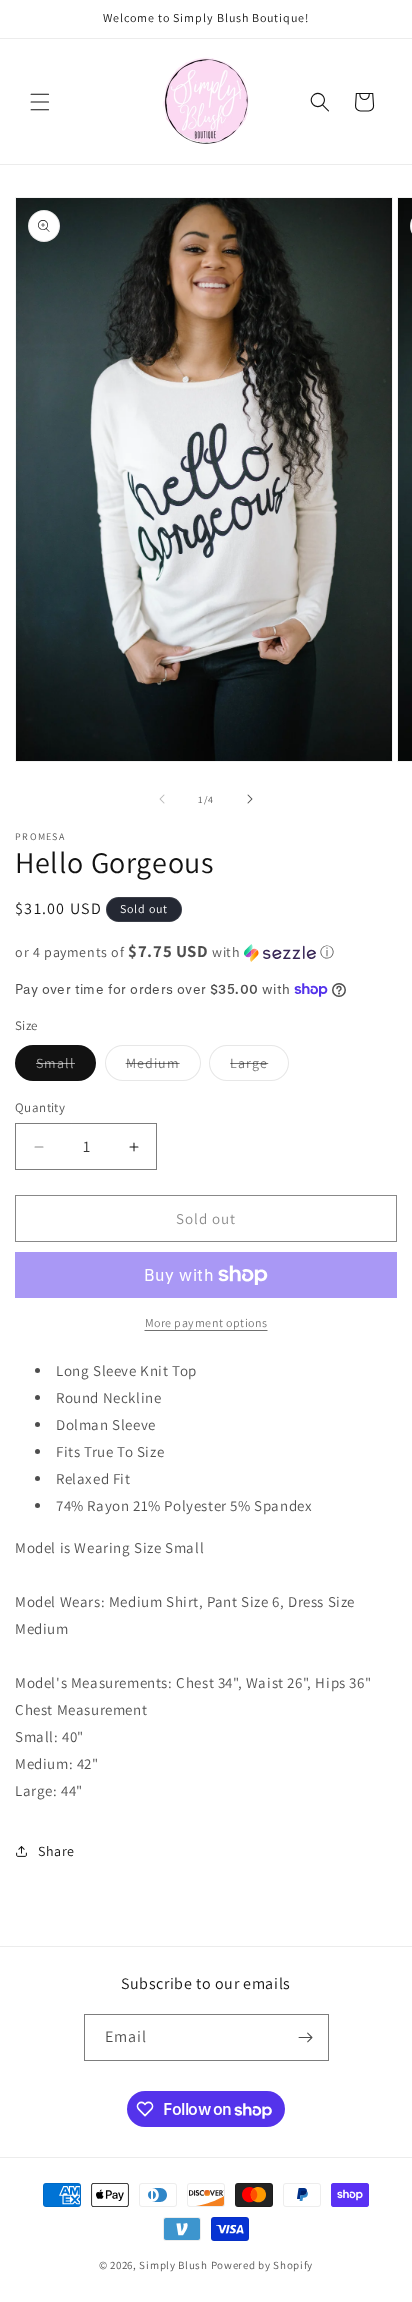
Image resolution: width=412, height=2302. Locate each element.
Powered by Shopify (262, 2265)
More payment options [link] (206, 1322)
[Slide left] (162, 799)
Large (259, 1067)
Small (66, 1067)
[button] (40, 102)
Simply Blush (173, 2265)
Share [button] (56, 1851)
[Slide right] (250, 799)
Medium (163, 1067)
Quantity (40, 1107)
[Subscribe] (306, 2037)
